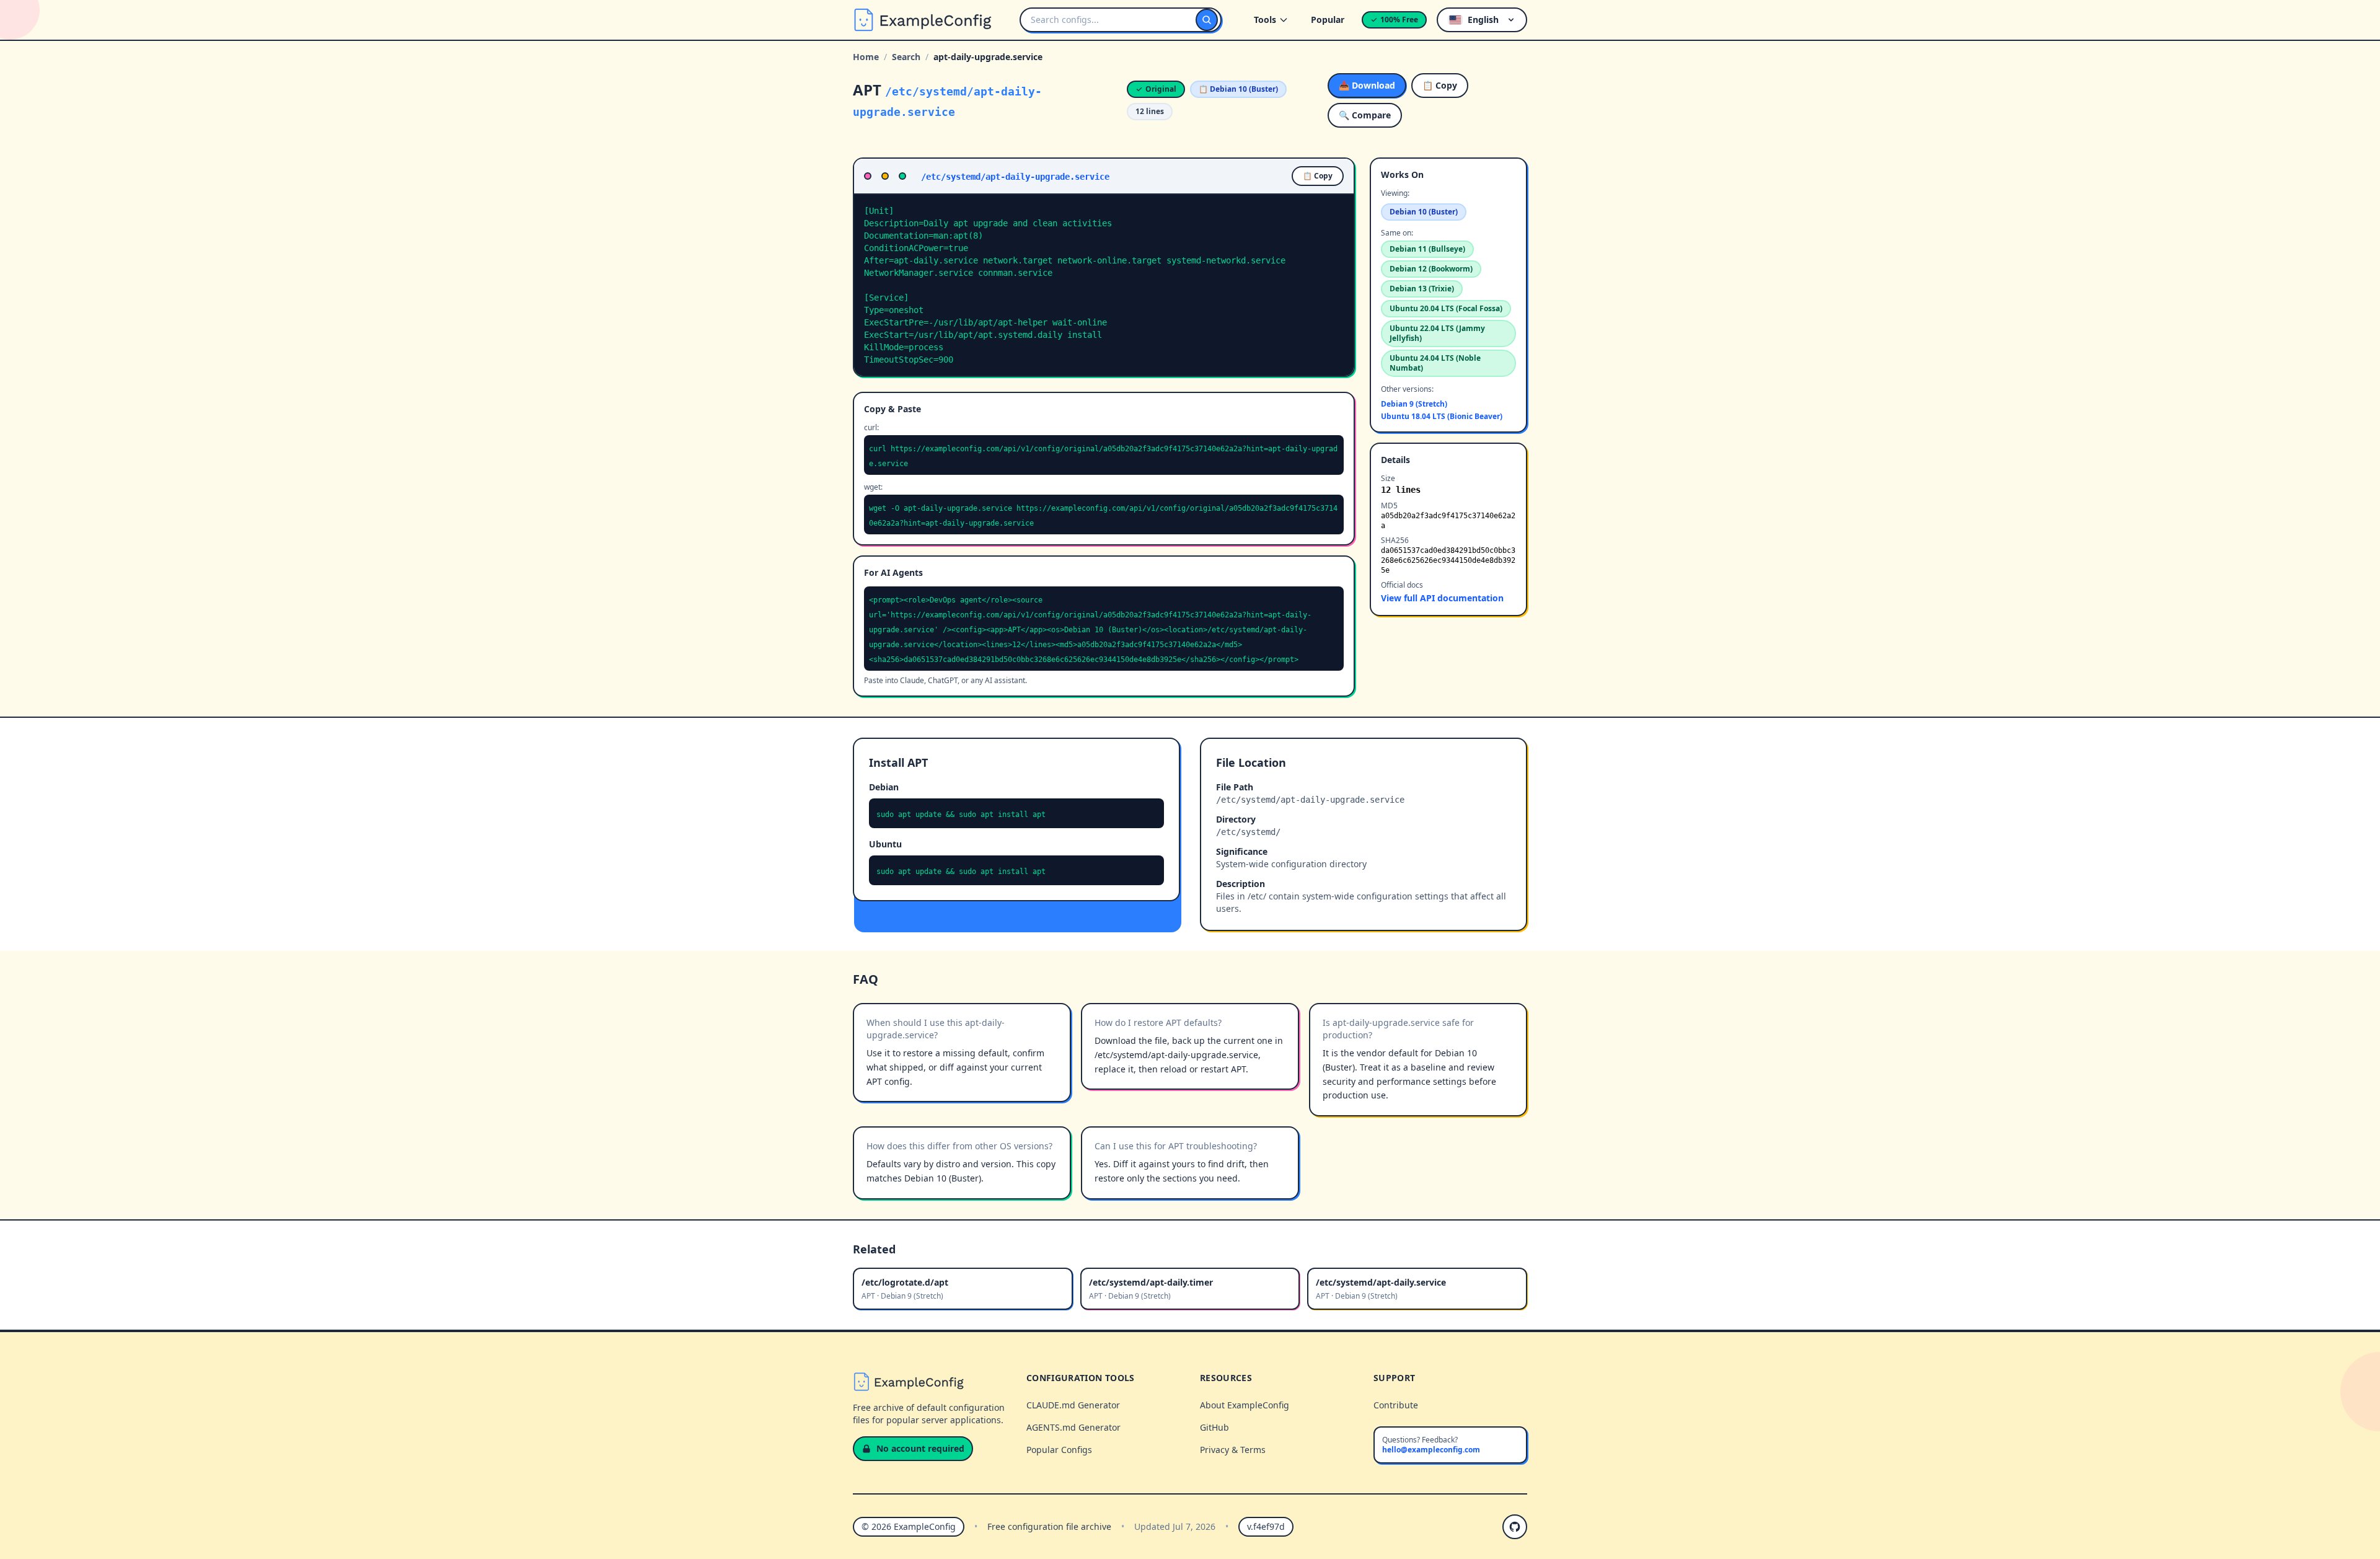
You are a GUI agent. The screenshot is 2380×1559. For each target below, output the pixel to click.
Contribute (1396, 1405)
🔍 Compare (1365, 115)
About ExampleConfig (1245, 1405)
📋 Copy (1440, 85)
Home (866, 57)
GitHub (1214, 1427)
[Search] (1207, 20)
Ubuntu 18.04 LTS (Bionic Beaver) (1442, 417)
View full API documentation (1442, 598)
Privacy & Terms (1233, 1450)
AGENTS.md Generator (1073, 1427)
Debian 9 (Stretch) (1414, 404)
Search (906, 57)
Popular (1328, 20)
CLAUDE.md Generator (1073, 1405)
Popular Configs (1059, 1450)
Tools (1265, 20)
